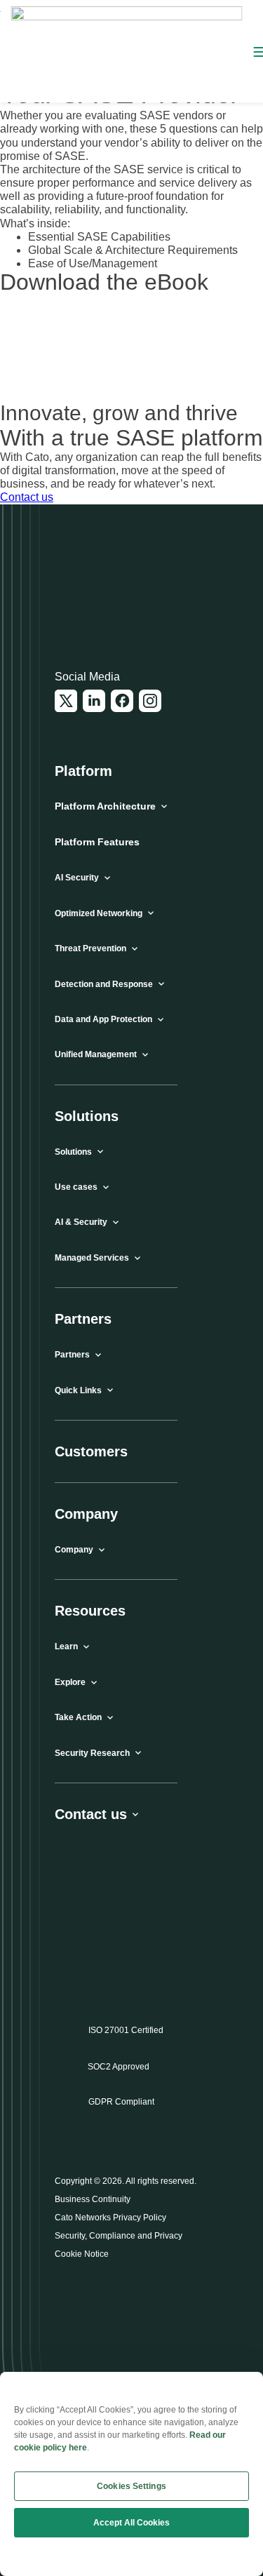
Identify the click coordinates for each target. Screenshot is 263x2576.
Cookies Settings (131, 2486)
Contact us (27, 497)
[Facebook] (122, 701)
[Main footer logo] (123, 593)
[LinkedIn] (94, 701)
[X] (66, 701)
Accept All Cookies (131, 2523)
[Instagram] (150, 701)
